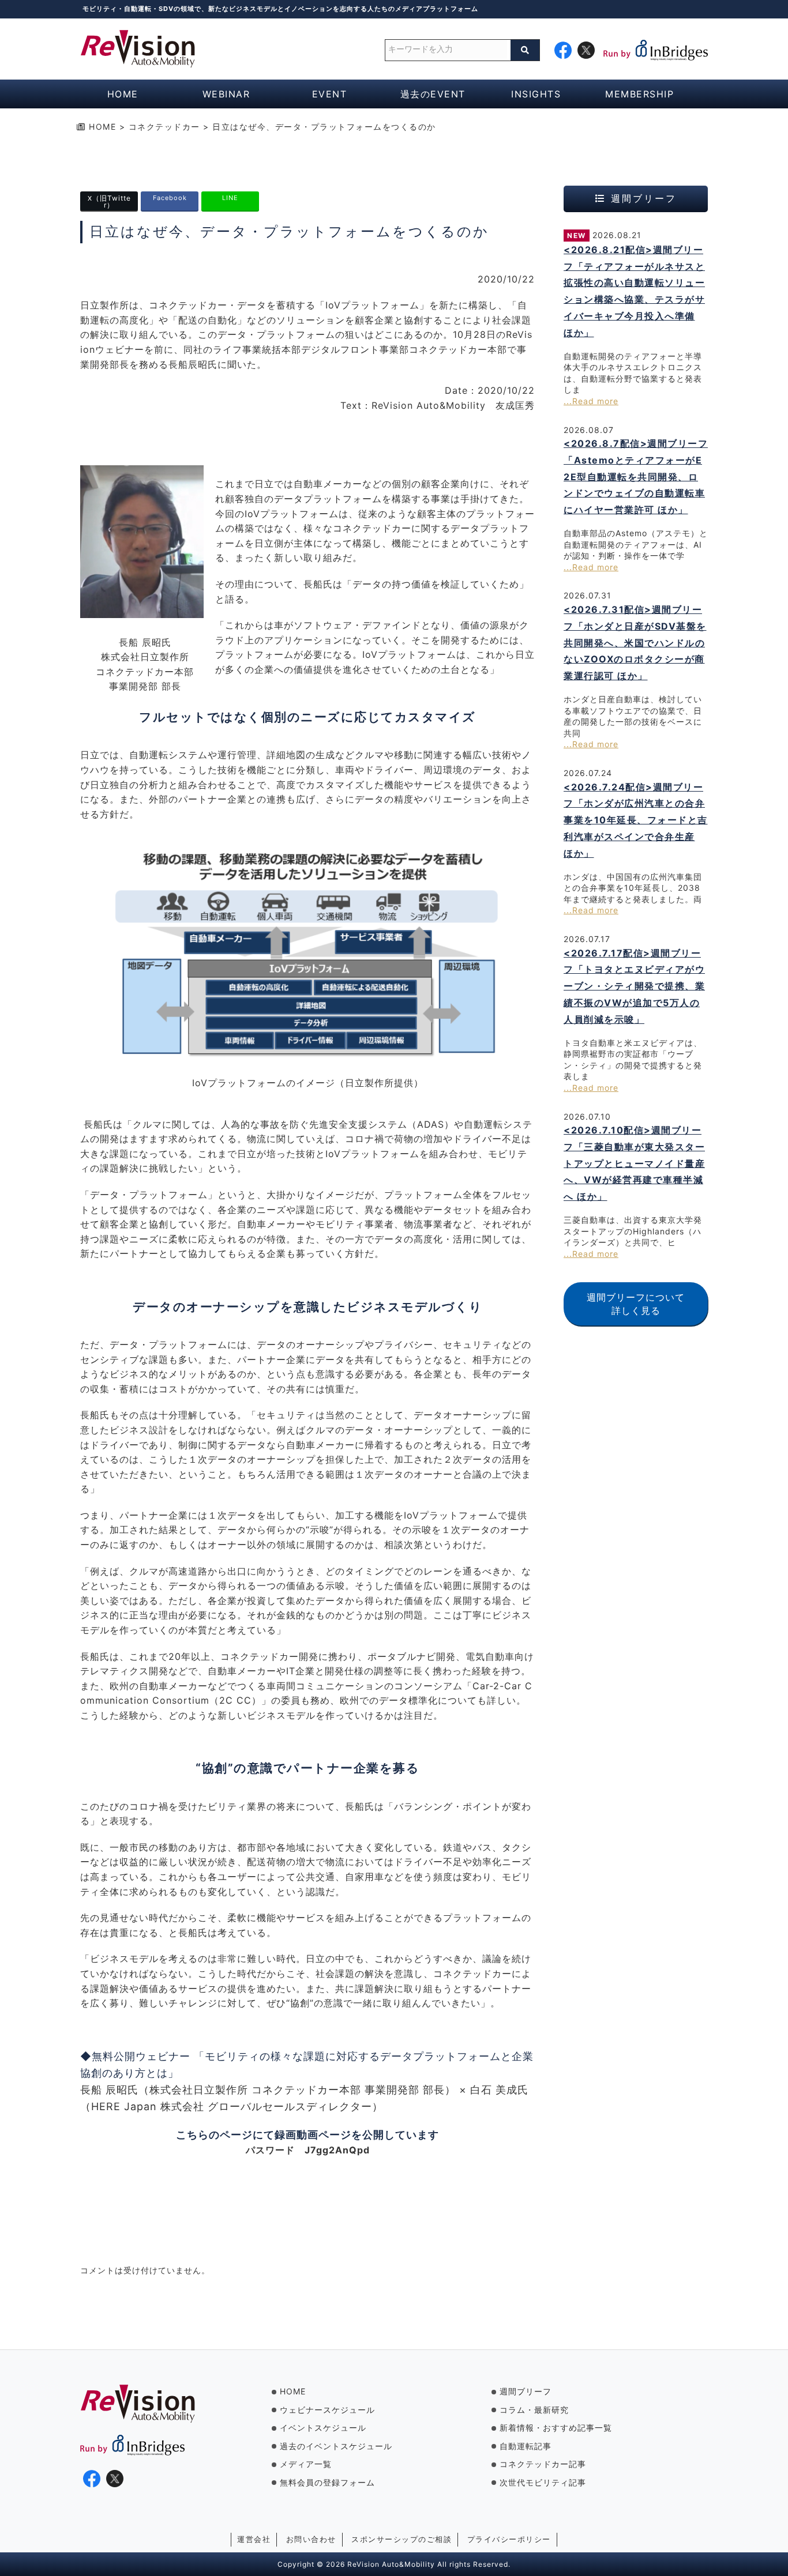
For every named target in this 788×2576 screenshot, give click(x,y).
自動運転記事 (526, 2446)
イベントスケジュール (323, 2428)
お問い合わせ (311, 2539)
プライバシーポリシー (509, 2539)
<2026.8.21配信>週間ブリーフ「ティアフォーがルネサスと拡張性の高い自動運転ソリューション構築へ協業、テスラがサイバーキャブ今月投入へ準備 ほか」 (634, 291)
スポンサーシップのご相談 (401, 2539)
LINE (230, 197)
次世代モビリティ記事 (543, 2482)
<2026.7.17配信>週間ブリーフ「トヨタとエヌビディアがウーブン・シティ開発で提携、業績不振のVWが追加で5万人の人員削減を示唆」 (634, 986)
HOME (293, 2391)
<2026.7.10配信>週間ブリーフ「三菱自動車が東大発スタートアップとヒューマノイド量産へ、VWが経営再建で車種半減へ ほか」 (634, 1163)
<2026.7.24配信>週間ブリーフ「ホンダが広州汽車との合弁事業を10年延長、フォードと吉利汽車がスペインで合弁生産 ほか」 (636, 820)
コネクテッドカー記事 (543, 2464)
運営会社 (254, 2539)
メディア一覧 (306, 2464)
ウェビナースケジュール (327, 2410)
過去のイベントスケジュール (336, 2446)
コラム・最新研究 (534, 2410)
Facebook (170, 197)
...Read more (591, 401)
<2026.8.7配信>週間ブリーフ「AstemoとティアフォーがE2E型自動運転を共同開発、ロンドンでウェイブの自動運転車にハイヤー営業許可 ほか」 (636, 477)
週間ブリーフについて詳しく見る (636, 1304)
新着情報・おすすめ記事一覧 (556, 2428)
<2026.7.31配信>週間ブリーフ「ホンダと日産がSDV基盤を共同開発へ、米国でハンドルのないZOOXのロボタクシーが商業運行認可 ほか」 (635, 643)
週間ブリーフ (526, 2391)
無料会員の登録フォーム (327, 2482)
